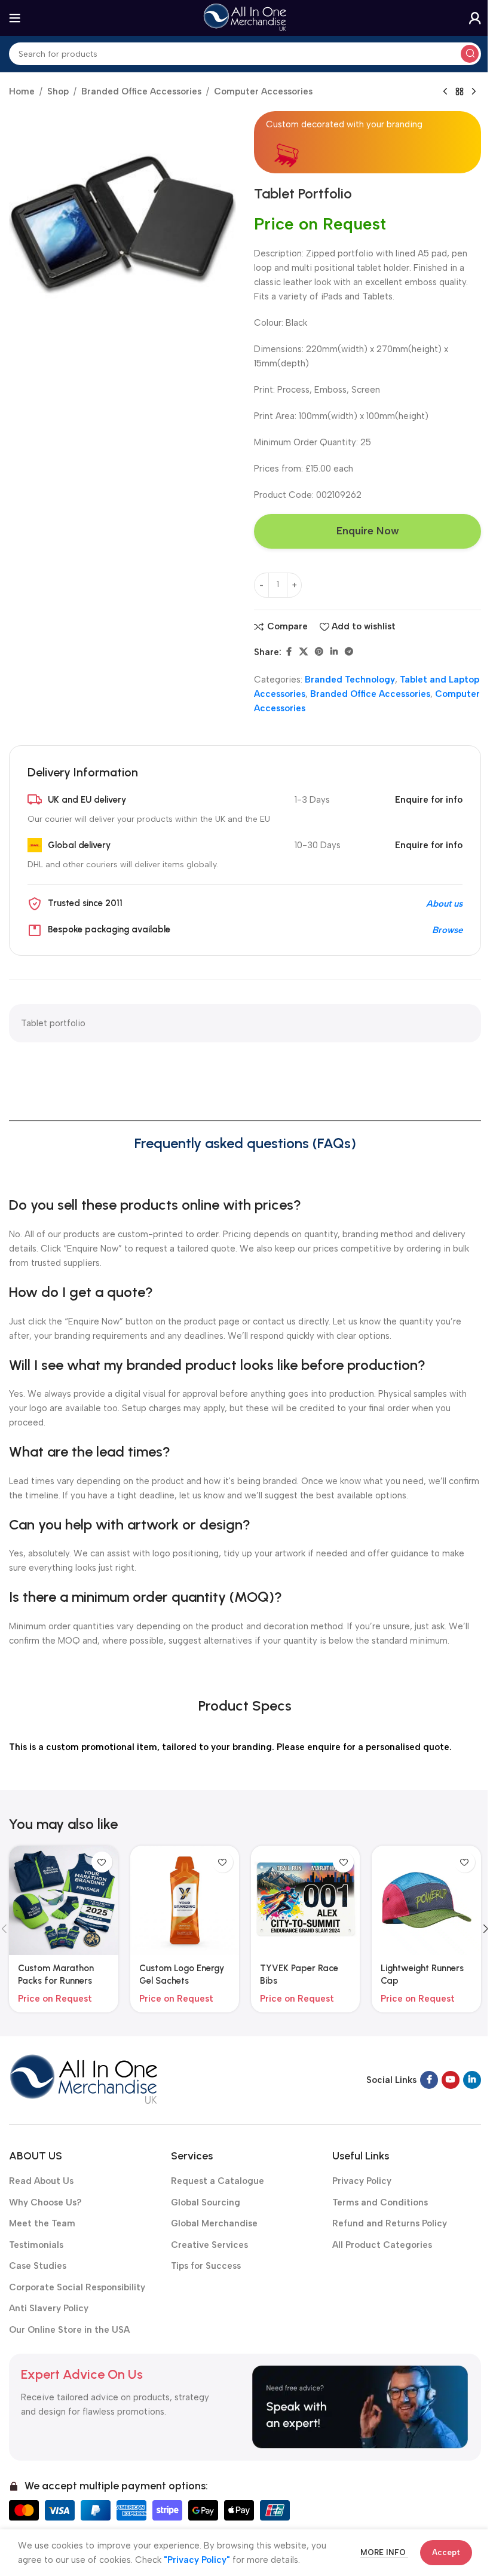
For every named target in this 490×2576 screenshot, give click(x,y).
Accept (446, 2552)
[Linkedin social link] (334, 652)
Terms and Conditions (380, 2202)
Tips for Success (206, 2266)
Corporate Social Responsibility (77, 2287)
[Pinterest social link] (319, 652)
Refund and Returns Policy (390, 2223)
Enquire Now (368, 531)
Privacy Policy (362, 2181)
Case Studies (38, 2266)
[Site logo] (245, 17)
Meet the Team (42, 2223)
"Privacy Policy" (197, 2560)
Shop (58, 91)
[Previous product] (445, 92)
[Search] (470, 54)
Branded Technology (350, 680)
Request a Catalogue (218, 2181)
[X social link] (304, 652)
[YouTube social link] (451, 2080)
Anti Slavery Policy (49, 2308)
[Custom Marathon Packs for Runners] (63, 1900)
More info (384, 2552)
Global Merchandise (214, 2223)
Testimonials (36, 2245)
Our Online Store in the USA (69, 2330)
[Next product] (474, 92)
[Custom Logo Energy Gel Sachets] (185, 1900)
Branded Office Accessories (141, 91)
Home (22, 91)
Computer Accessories (263, 91)
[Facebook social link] (289, 652)
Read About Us (41, 2181)
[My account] (475, 18)
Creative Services (209, 2245)
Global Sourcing (206, 2202)
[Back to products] (460, 92)
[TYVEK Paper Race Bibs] (305, 1900)
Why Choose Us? (45, 2202)
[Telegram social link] (349, 652)
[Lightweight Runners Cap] (426, 1900)
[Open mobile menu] (15, 18)
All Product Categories (382, 2245)
